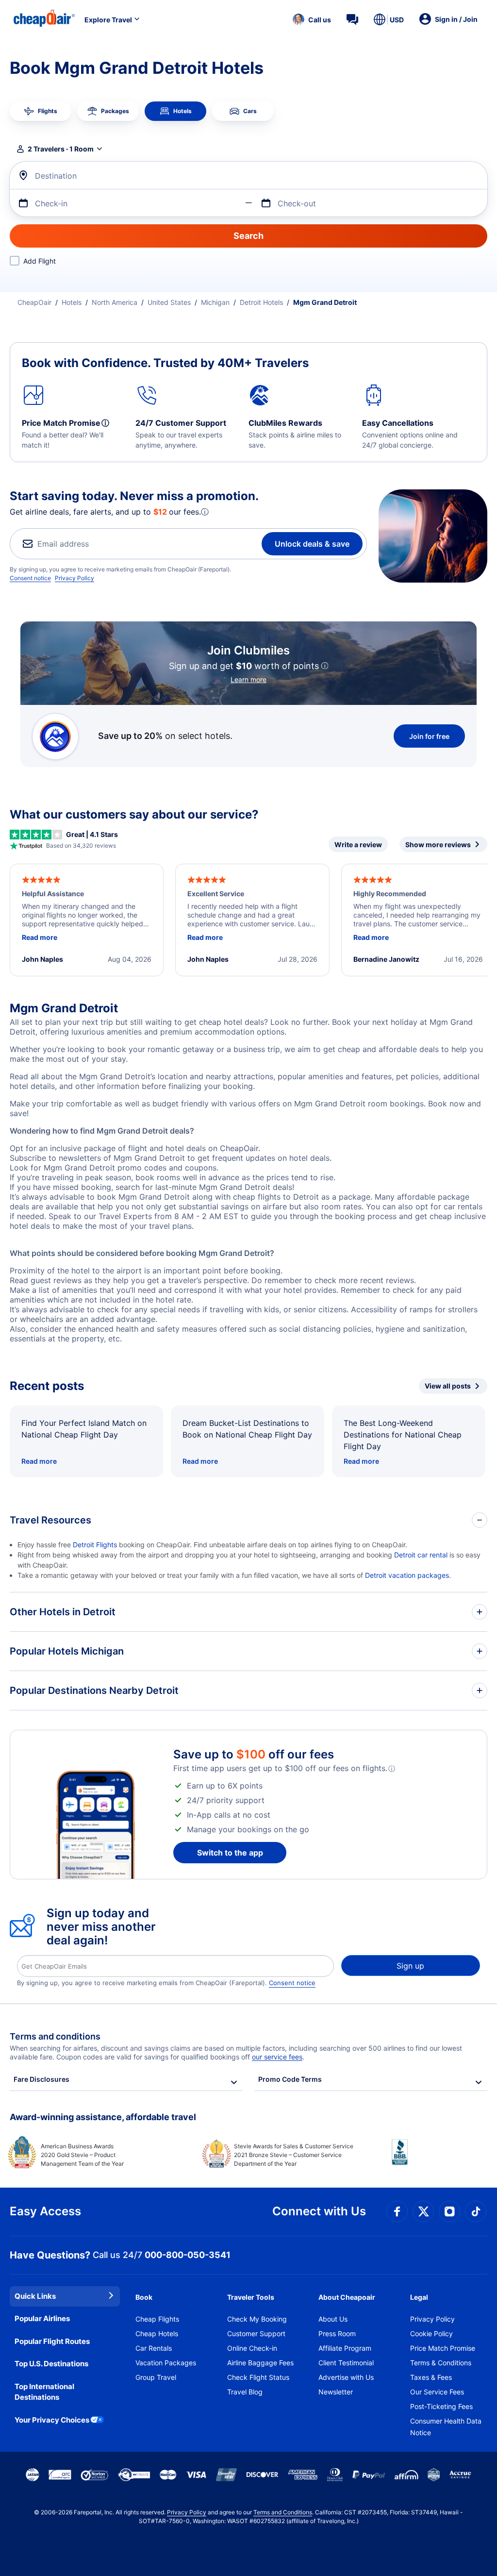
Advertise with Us (346, 2377)
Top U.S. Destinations (51, 2364)
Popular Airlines (42, 2318)
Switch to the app (230, 1853)
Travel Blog (245, 2392)
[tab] (41, 111)
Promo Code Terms (290, 2079)
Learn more (248, 679)
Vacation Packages (166, 2363)
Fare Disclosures (41, 2079)
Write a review (358, 845)
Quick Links (35, 2296)
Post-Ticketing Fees (441, 2406)
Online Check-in (252, 2348)
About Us (333, 2319)
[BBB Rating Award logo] (439, 2159)
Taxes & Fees (431, 2377)
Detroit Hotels (261, 302)
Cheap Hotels (157, 2333)
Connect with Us (319, 2211)
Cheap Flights (157, 2319)
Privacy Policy (75, 578)
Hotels (72, 302)
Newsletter (336, 2392)
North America (115, 302)
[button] (312, 19)
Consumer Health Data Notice (446, 2427)
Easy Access (45, 2211)
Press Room (337, 2333)
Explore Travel (108, 20)
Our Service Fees (437, 2392)
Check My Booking (257, 2319)
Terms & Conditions (441, 2363)
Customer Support (256, 2333)
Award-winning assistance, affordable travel (103, 2117)
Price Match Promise (443, 2348)
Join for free (429, 736)
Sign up (410, 1966)
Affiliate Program (345, 2348)
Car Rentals (154, 2348)
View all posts (448, 1386)
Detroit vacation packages (407, 1575)
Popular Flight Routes (52, 2341)
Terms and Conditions (283, 2512)
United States (169, 302)
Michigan (215, 302)
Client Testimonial (346, 2363)
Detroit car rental (421, 1555)
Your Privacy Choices (52, 2420)
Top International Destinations (44, 2392)
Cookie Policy (431, 2333)
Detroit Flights (95, 1545)
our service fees (277, 2057)
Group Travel (156, 2377)
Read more (39, 1461)
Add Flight (40, 261)
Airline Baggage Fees (260, 2363)
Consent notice (30, 578)
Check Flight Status (258, 2377)
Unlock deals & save (312, 544)
